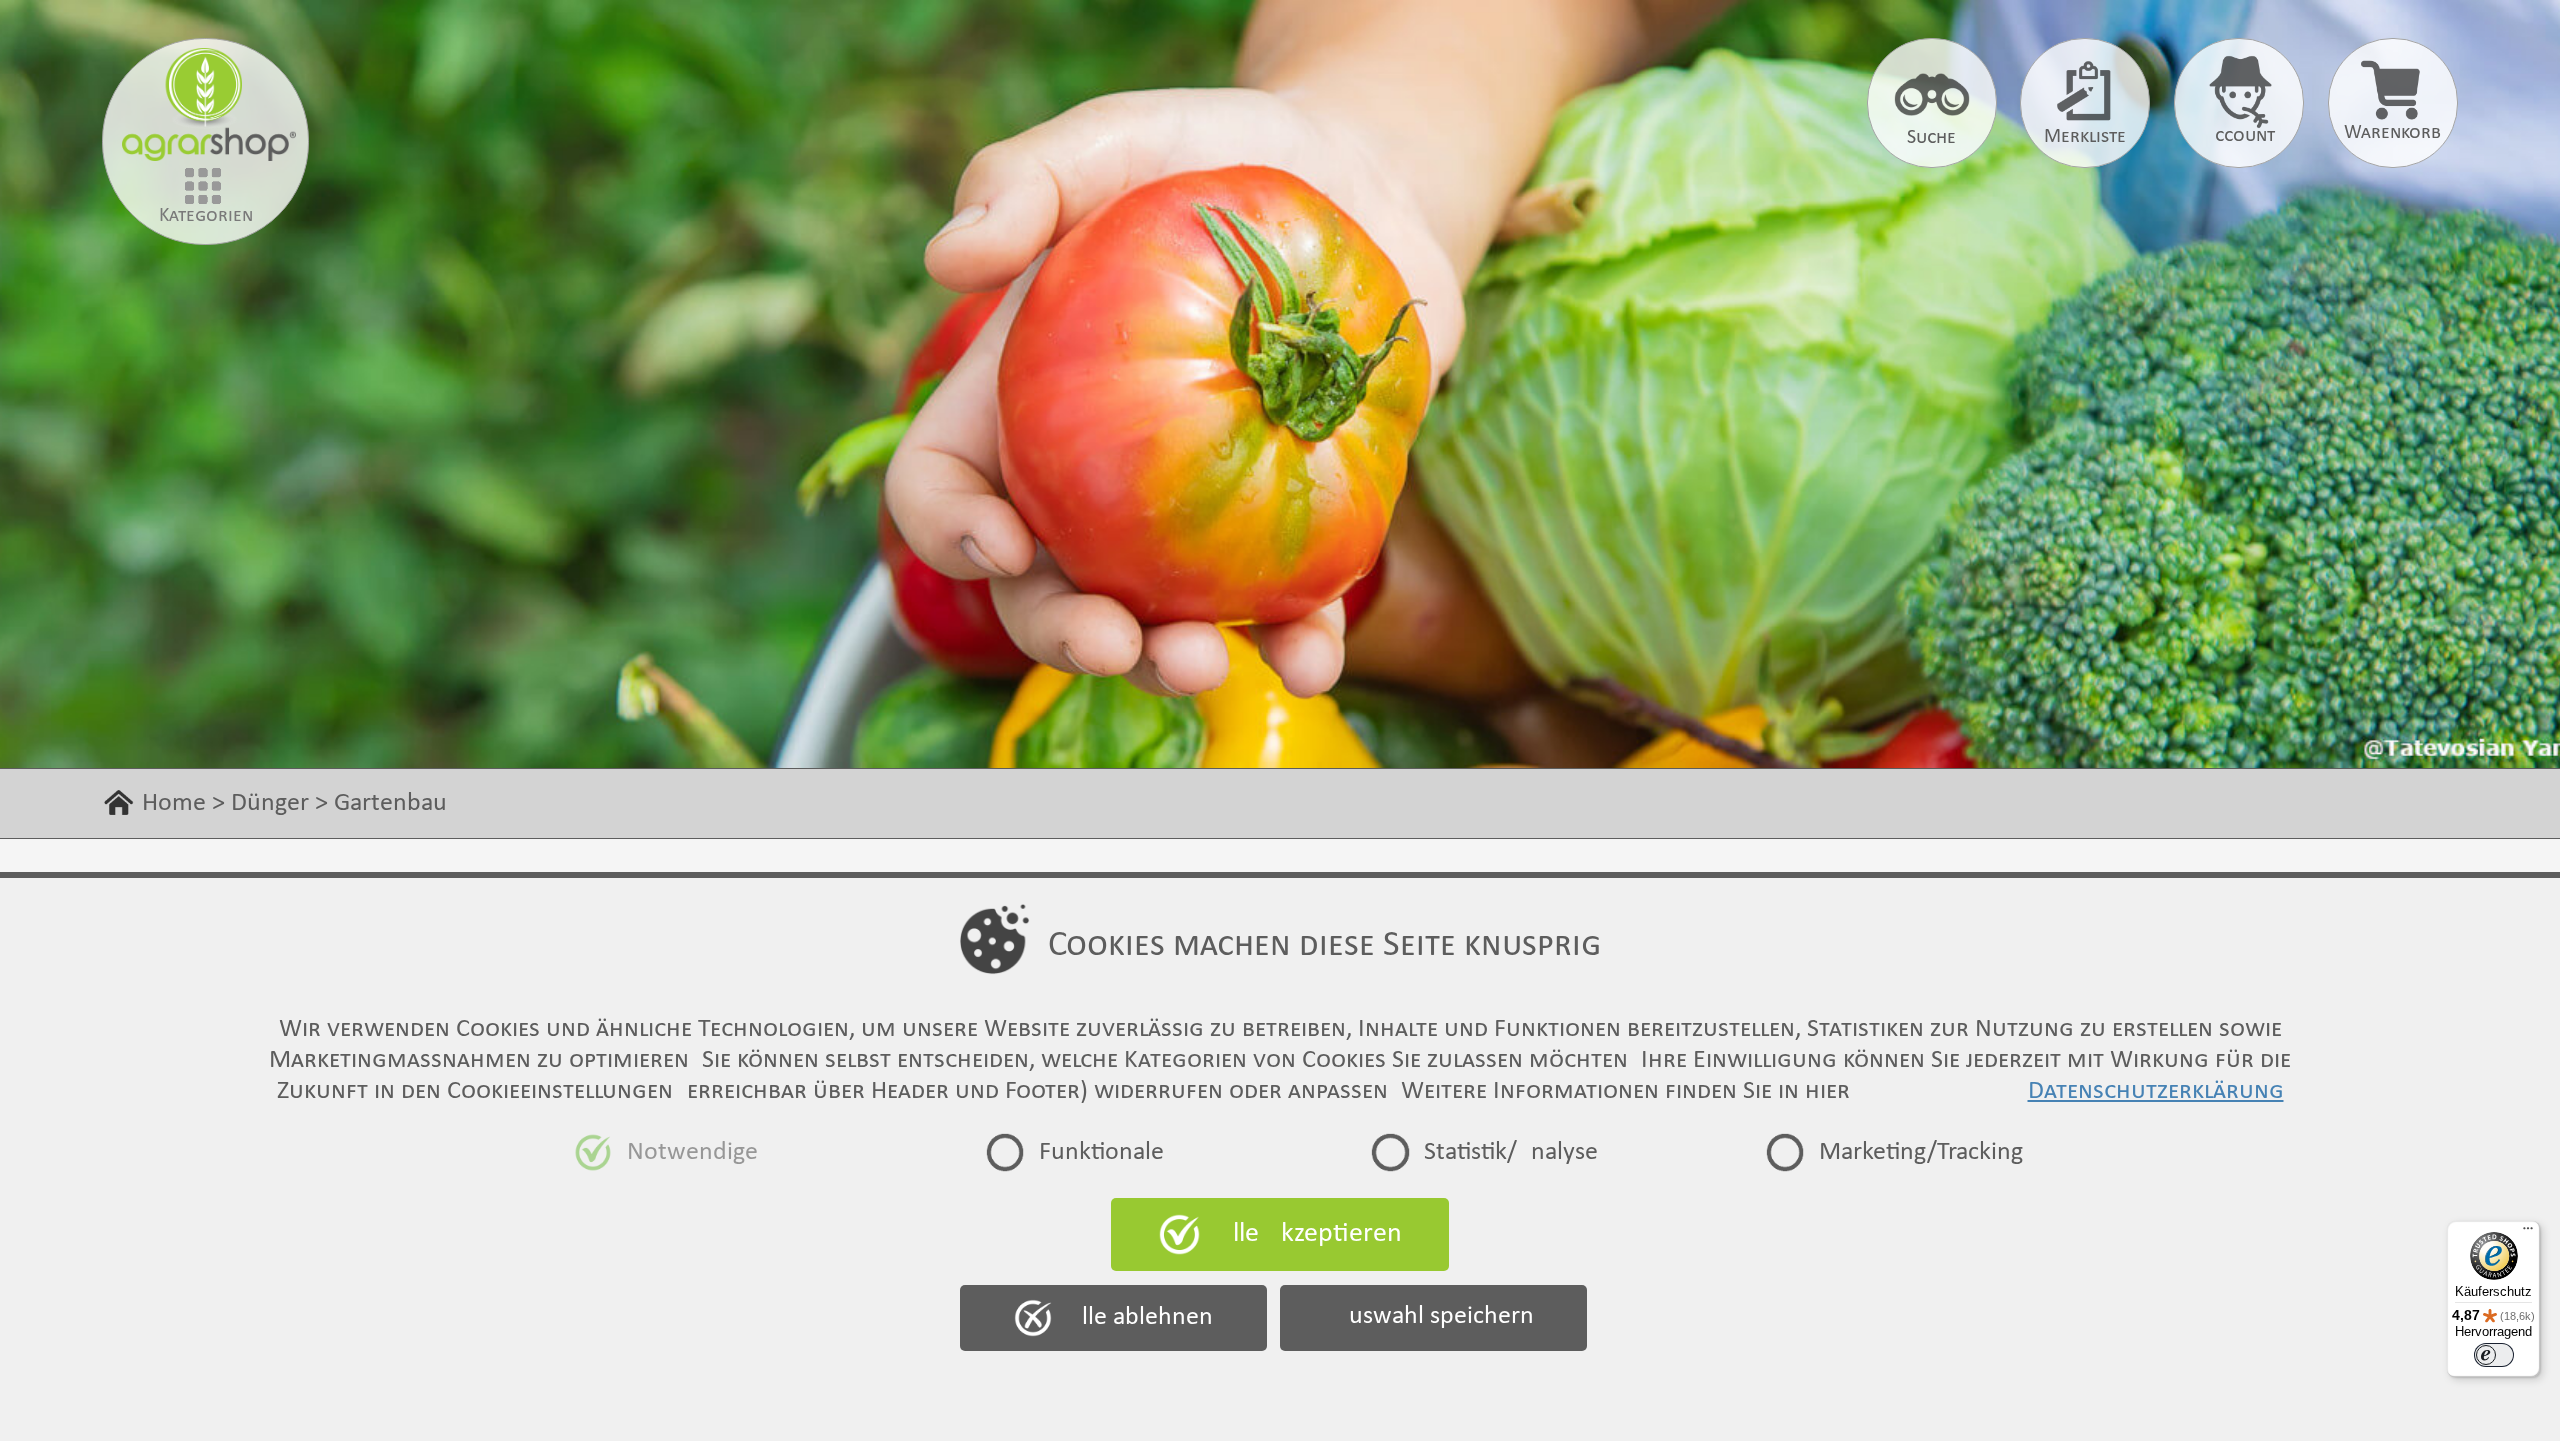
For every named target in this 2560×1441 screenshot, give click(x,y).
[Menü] (2528, 1233)
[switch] (2494, 1355)
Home (174, 803)
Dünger (270, 803)
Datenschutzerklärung (2156, 1091)
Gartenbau (390, 803)
